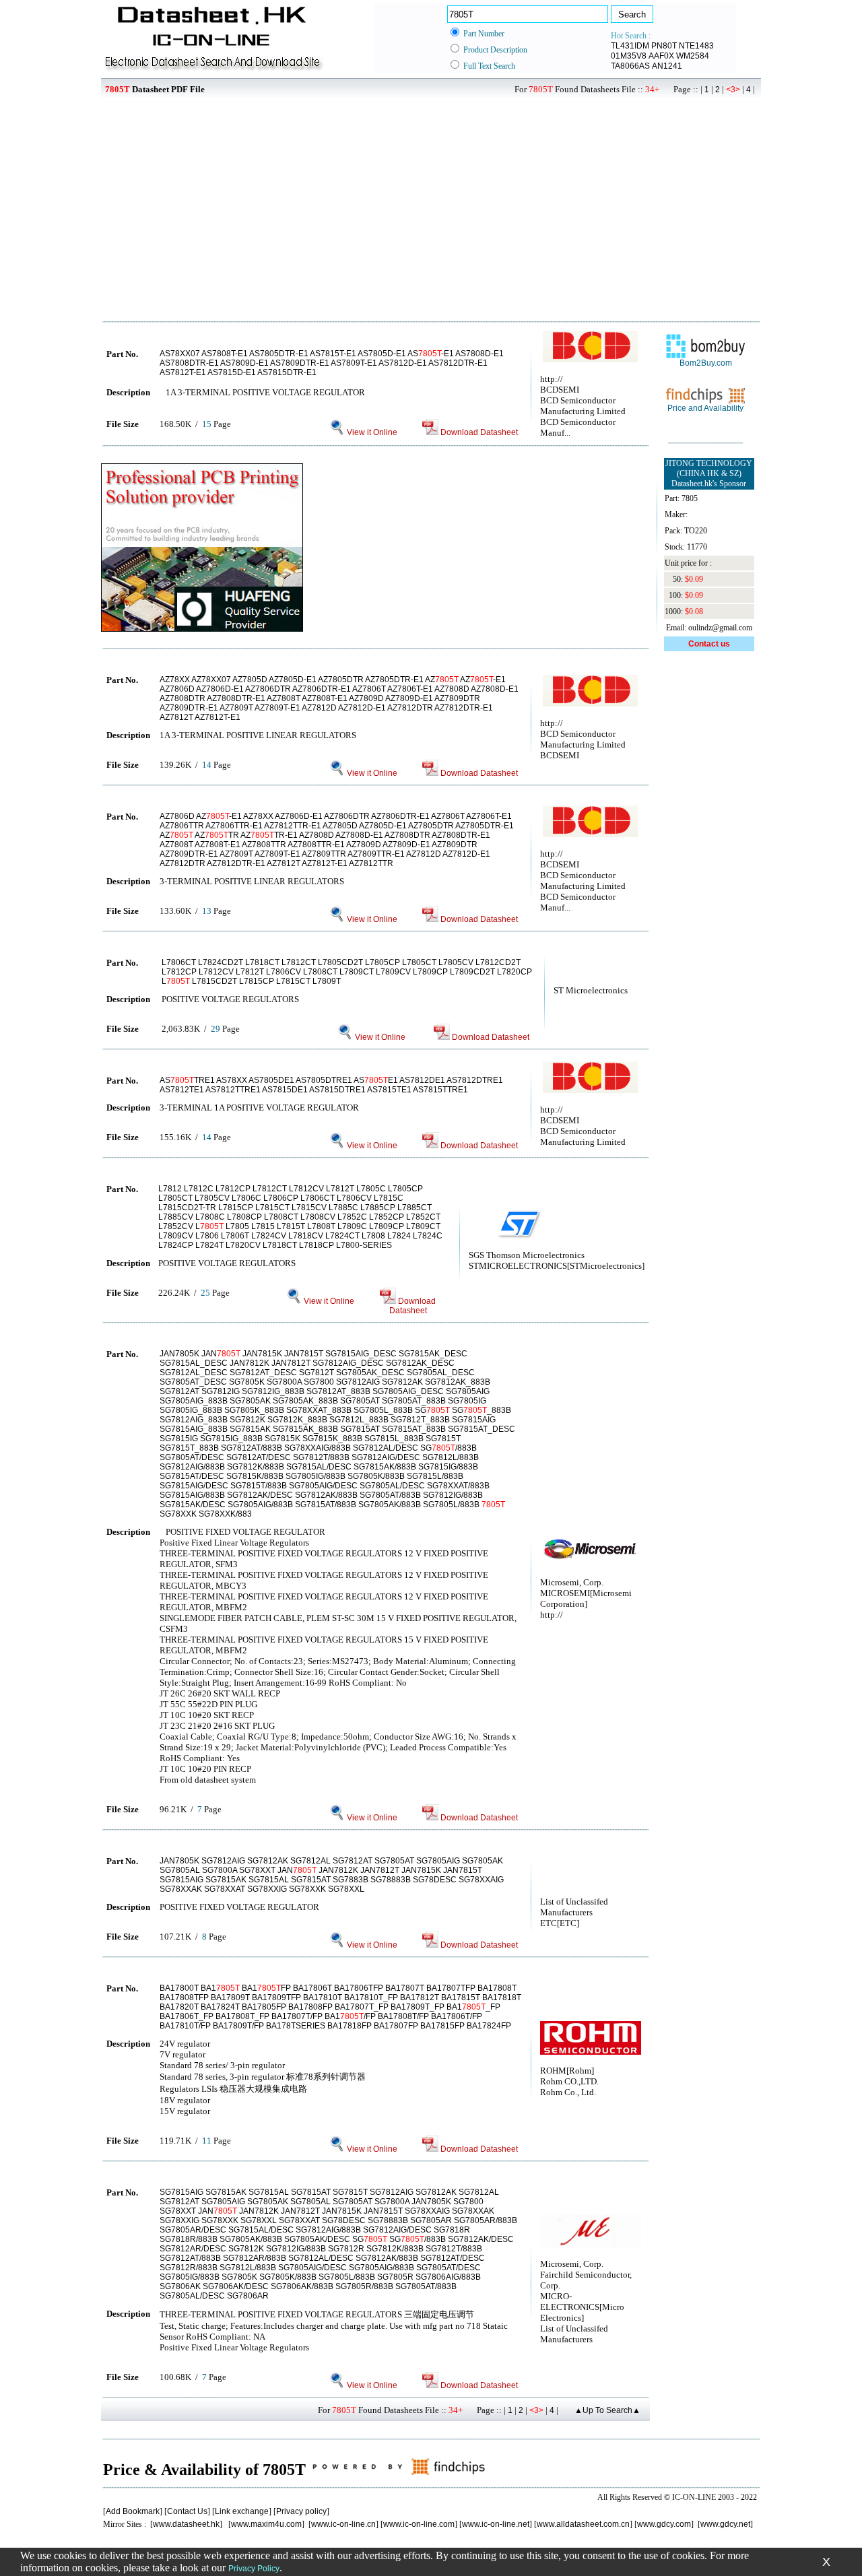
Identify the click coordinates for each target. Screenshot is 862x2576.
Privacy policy (301, 2511)
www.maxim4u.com (266, 2524)
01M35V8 (629, 56)
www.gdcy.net (725, 2524)
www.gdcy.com (664, 2524)
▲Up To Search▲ (607, 2410)
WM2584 (693, 56)
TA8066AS (630, 66)
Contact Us (187, 2511)
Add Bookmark (133, 2511)
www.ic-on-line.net (496, 2524)
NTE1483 (696, 46)
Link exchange (242, 2511)
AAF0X (661, 56)
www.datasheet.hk (186, 2524)
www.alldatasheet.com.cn (583, 2524)
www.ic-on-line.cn (343, 2524)
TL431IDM (630, 46)
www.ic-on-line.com (419, 2524)
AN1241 (667, 66)
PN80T (664, 46)
